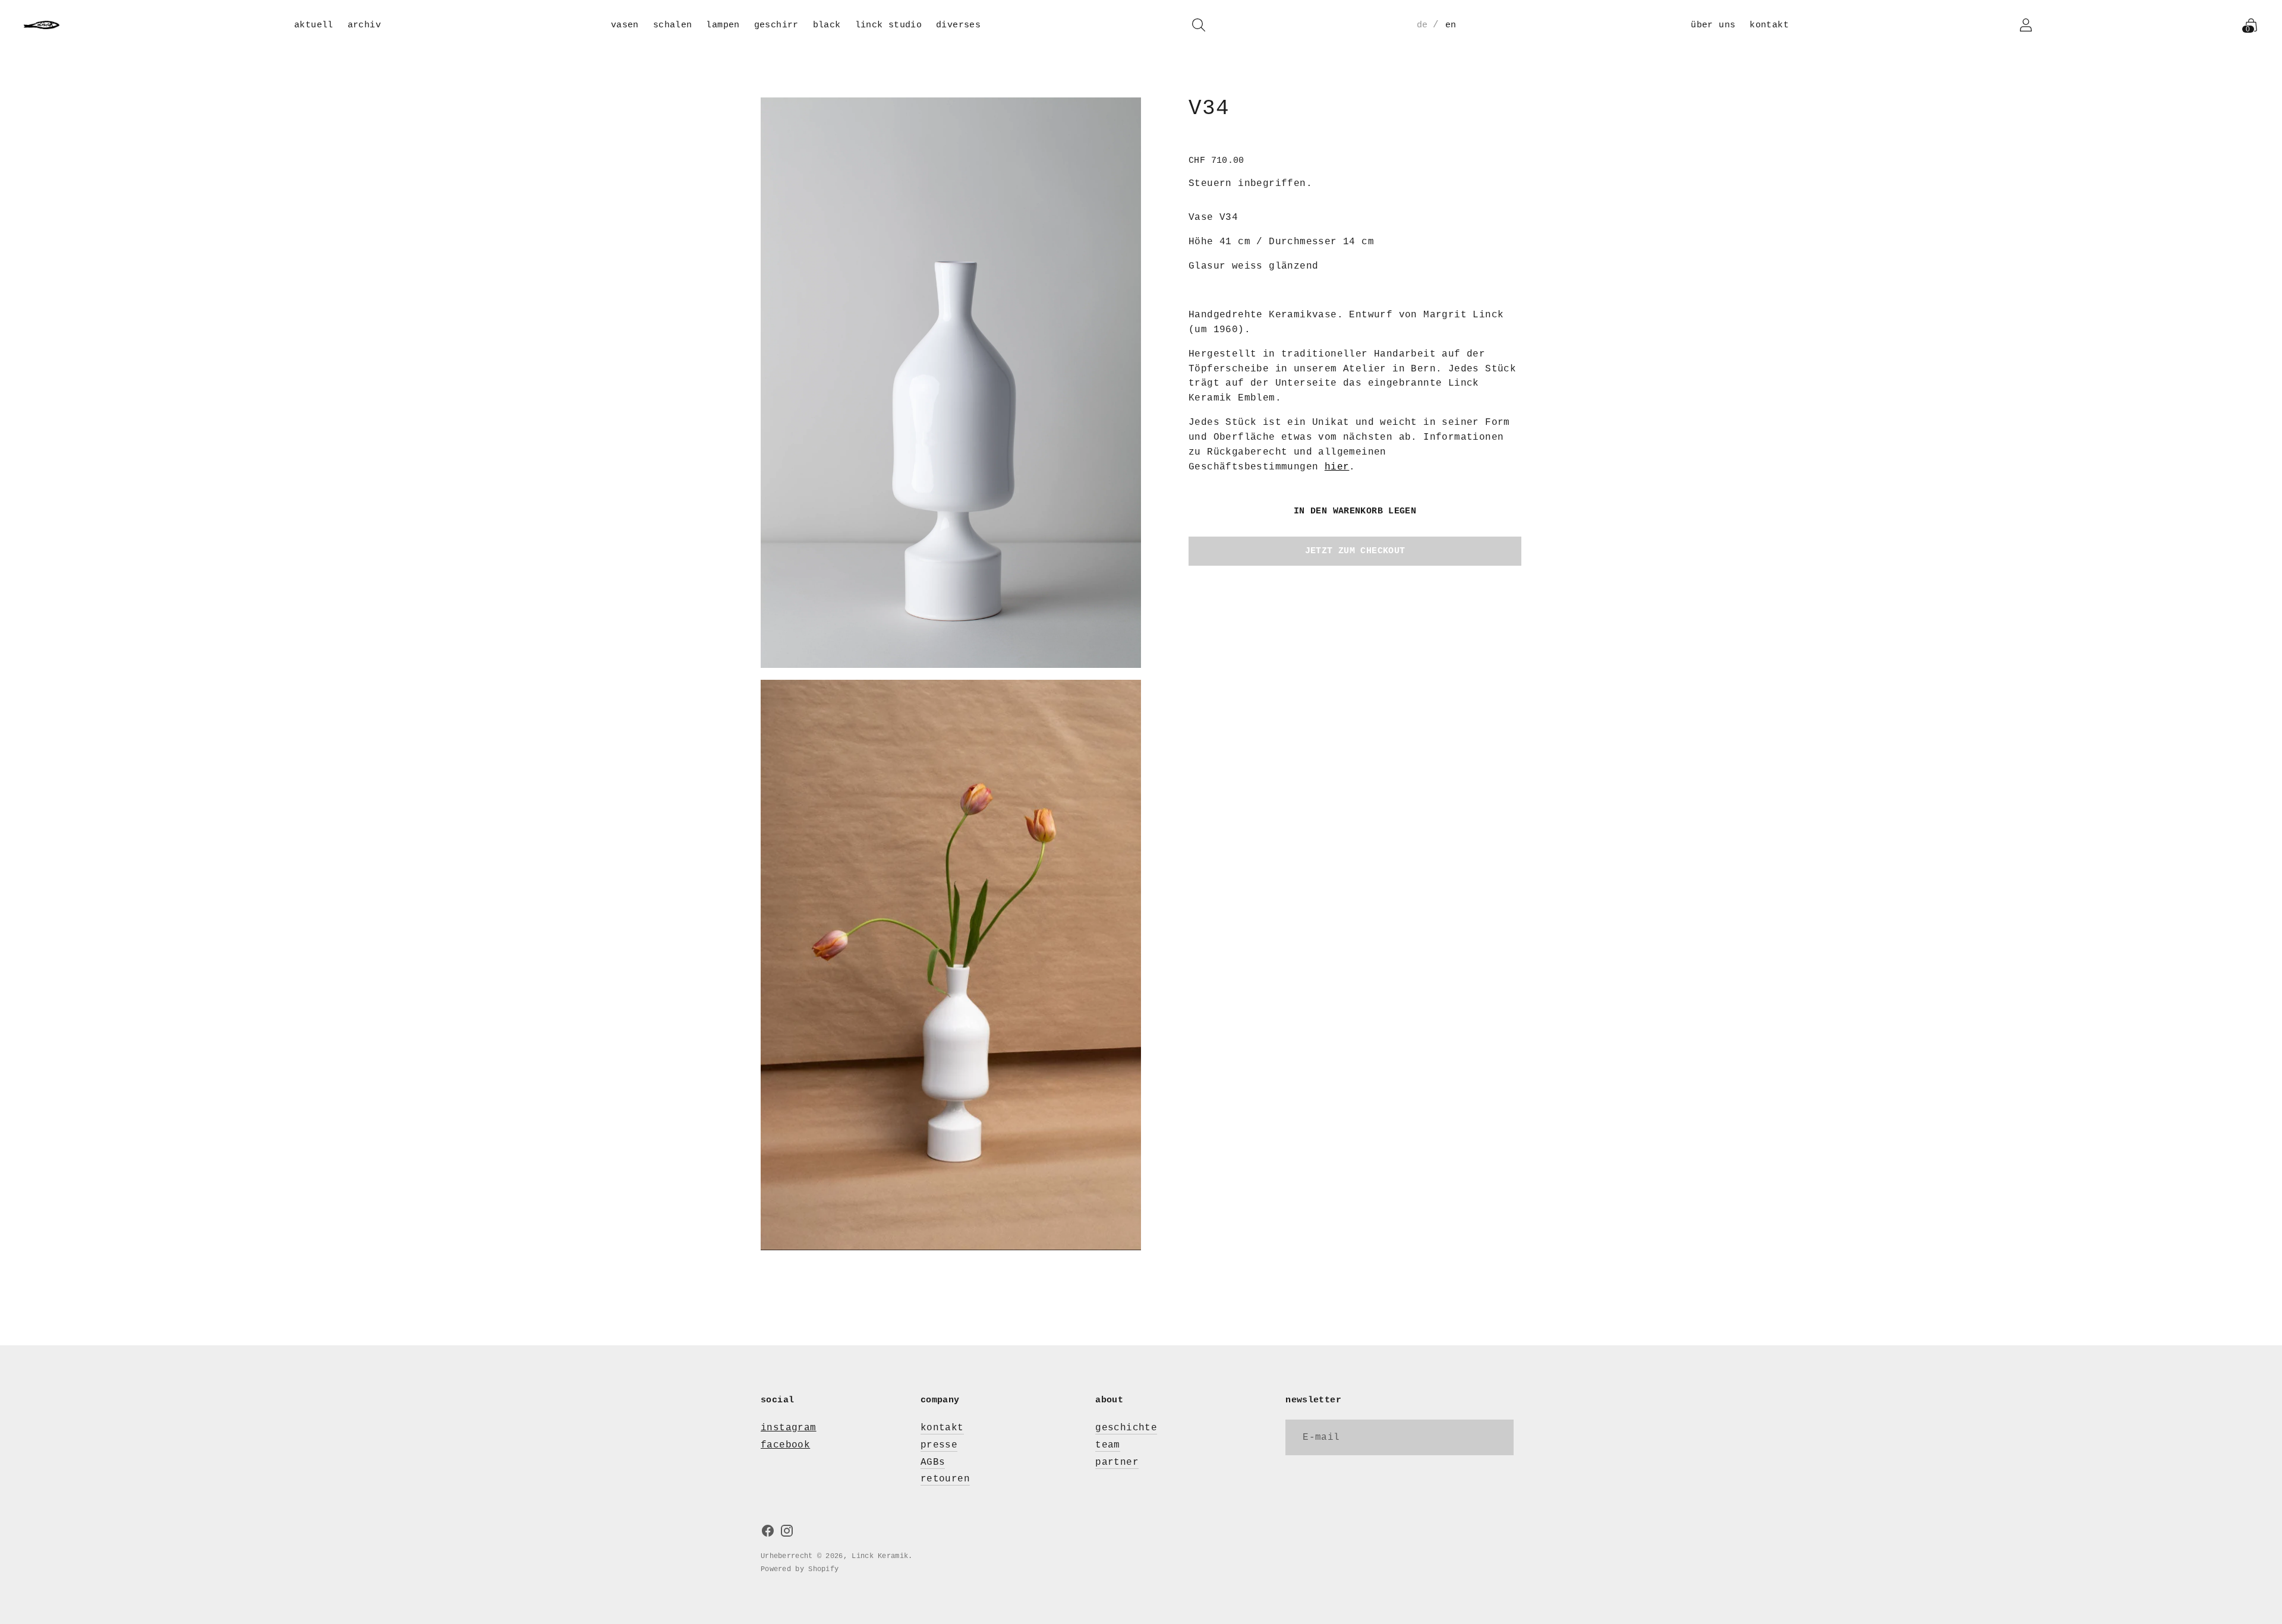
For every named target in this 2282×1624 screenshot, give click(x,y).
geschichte (1126, 1428)
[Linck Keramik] (42, 25)
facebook (785, 1445)
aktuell (314, 25)
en (1451, 25)
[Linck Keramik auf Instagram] (787, 1533)
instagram (789, 1428)
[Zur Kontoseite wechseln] (2026, 25)
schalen (673, 25)
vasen (625, 25)
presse (939, 1445)
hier (1337, 467)
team (1108, 1445)
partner (1117, 1462)
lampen (723, 25)
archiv (364, 25)
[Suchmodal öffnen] (1199, 25)
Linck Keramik (880, 1556)
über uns (1713, 25)
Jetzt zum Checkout (1355, 551)
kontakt (1769, 25)
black (827, 25)
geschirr (776, 25)
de (1422, 25)
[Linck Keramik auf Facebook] (768, 1533)
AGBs (933, 1462)
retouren (945, 1479)
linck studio (889, 25)
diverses (958, 25)
